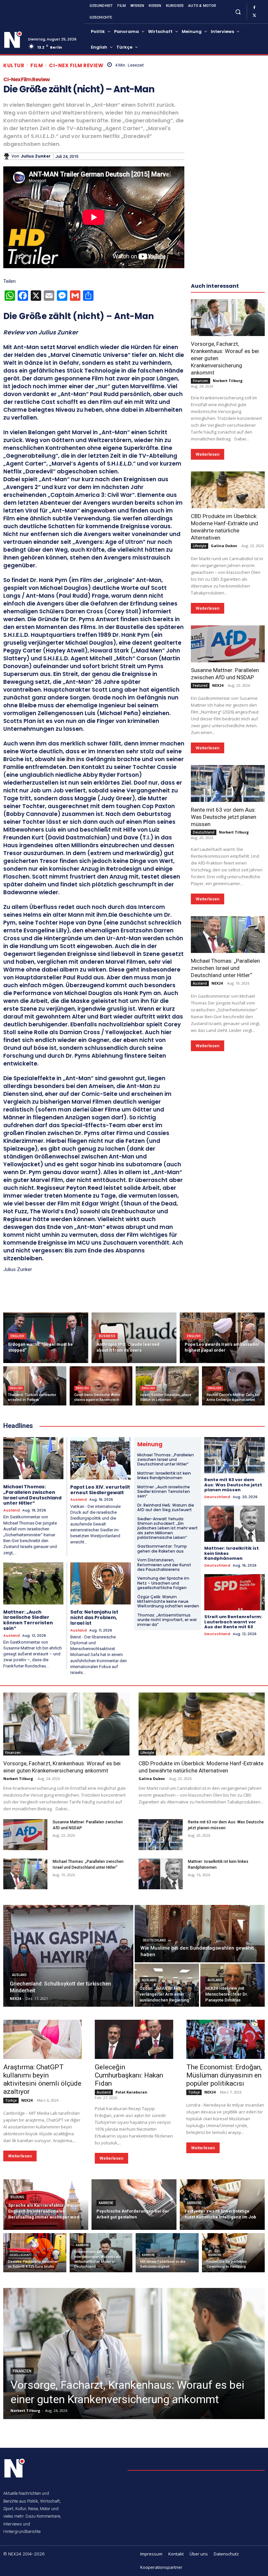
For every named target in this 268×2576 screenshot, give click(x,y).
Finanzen (201, 381)
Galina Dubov (224, 546)
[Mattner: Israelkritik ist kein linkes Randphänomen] (234, 1524)
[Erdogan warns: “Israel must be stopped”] (46, 1338)
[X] (254, 16)
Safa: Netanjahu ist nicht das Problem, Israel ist (94, 1618)
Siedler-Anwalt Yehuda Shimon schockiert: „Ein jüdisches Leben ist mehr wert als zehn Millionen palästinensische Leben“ (167, 1528)
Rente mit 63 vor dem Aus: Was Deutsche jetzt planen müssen (224, 817)
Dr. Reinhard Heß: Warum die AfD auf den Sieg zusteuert (166, 1507)
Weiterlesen (208, 454)
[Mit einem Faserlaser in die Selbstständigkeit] (167, 2253)
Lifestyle (200, 546)
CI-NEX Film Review (76, 65)
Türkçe (11, 2100)
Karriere (106, 2203)
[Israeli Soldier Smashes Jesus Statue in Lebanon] (167, 1386)
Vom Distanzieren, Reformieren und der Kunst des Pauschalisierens (164, 1565)
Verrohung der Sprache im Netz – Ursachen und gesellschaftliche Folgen (163, 1583)
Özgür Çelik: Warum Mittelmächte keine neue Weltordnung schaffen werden (168, 1602)
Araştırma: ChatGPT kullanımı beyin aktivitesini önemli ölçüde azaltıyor (42, 2079)
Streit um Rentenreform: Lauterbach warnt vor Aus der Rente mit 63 (233, 1622)
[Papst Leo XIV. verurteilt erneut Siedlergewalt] (100, 1458)
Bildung (17, 2197)
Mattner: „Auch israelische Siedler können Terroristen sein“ (28, 1620)
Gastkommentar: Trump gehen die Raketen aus (162, 1549)
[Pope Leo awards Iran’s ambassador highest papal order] (222, 1338)
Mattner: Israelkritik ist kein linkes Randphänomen (164, 1475)
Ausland (200, 983)
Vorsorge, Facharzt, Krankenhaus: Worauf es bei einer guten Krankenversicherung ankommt (62, 1767)
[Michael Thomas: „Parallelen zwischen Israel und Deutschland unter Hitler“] (228, 935)
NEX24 (218, 685)
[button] (238, 12)
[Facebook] (254, 8)
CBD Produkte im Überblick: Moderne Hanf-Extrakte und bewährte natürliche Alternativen (201, 1767)
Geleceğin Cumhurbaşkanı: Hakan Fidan (129, 2075)
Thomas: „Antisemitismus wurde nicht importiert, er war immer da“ (167, 1620)
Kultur (14, 65)
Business (107, 1336)
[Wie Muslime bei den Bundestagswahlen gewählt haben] (200, 1934)
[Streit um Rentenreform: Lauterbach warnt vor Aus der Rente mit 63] (234, 1592)
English (17, 1336)
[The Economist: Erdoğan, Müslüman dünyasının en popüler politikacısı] (226, 2039)
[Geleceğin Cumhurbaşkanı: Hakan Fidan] (134, 2039)
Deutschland (204, 832)
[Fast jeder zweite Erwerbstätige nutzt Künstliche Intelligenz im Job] (222, 2205)
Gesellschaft (21, 2255)
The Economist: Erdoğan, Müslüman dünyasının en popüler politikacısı (224, 2075)
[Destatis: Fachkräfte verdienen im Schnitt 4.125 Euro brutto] (35, 2253)
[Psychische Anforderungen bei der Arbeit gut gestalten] (134, 2205)
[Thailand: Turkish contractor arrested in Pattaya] (35, 1386)
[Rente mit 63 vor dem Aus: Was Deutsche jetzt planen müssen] (228, 783)
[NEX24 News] (13, 40)
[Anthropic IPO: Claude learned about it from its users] (134, 1338)
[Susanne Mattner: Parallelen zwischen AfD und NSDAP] (228, 644)
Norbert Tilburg (228, 381)
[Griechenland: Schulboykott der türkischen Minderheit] (68, 1956)
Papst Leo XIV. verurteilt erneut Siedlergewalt (100, 1490)
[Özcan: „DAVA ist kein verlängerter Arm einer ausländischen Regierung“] (167, 1985)
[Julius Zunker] (7, 156)
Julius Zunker (36, 156)
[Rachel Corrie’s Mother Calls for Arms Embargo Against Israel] (234, 1386)
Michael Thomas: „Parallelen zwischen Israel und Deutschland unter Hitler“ (225, 968)
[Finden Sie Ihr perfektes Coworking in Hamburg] (234, 2253)
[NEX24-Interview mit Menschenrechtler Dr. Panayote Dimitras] (233, 1985)
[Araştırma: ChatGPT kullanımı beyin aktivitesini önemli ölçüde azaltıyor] (42, 2039)
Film (37, 65)
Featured (200, 685)
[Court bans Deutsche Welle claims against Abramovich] (101, 1386)
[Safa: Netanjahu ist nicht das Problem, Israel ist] (100, 1584)
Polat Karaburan (131, 2092)
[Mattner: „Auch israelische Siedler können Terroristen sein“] (33, 1583)
